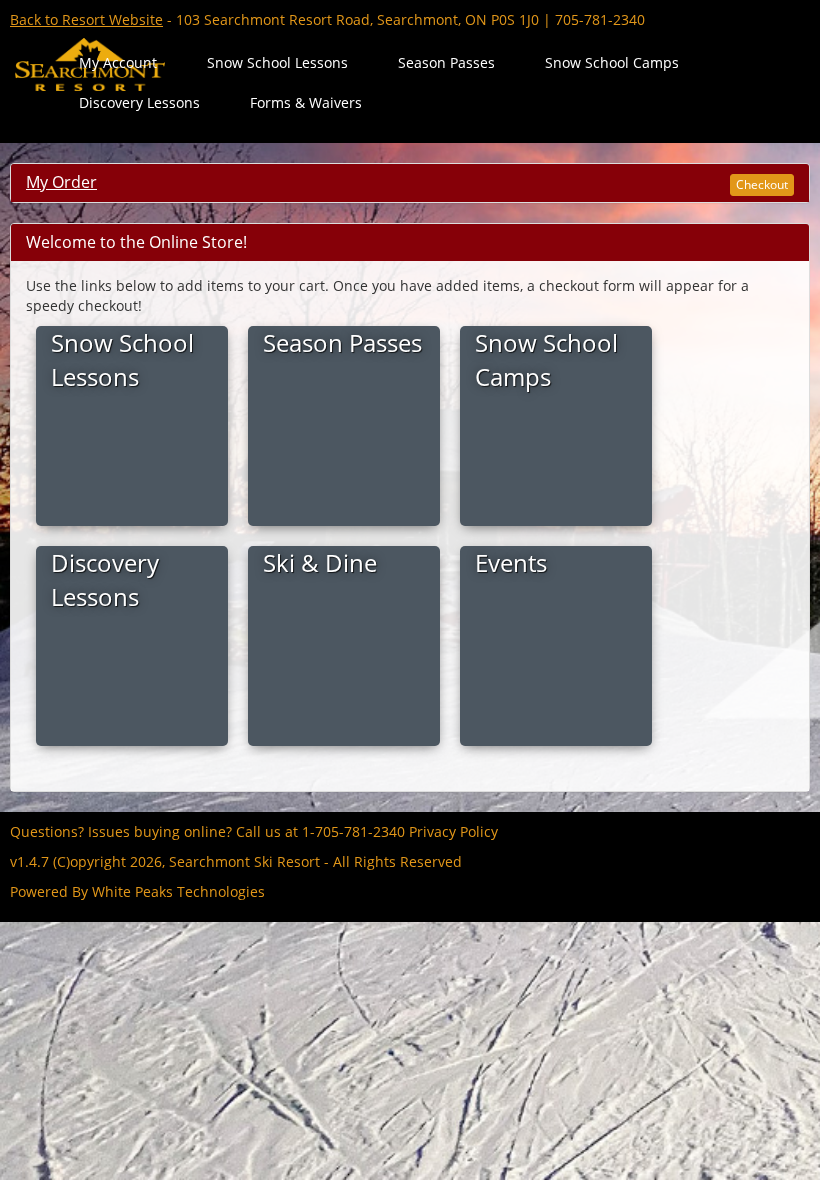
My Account (118, 62)
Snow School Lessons (277, 62)
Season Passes (446, 62)
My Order (61, 182)
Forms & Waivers (306, 102)
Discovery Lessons (139, 102)
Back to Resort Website (86, 19)
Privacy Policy (453, 831)
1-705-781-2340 (353, 831)
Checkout (762, 184)
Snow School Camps (612, 62)
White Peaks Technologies (178, 891)
